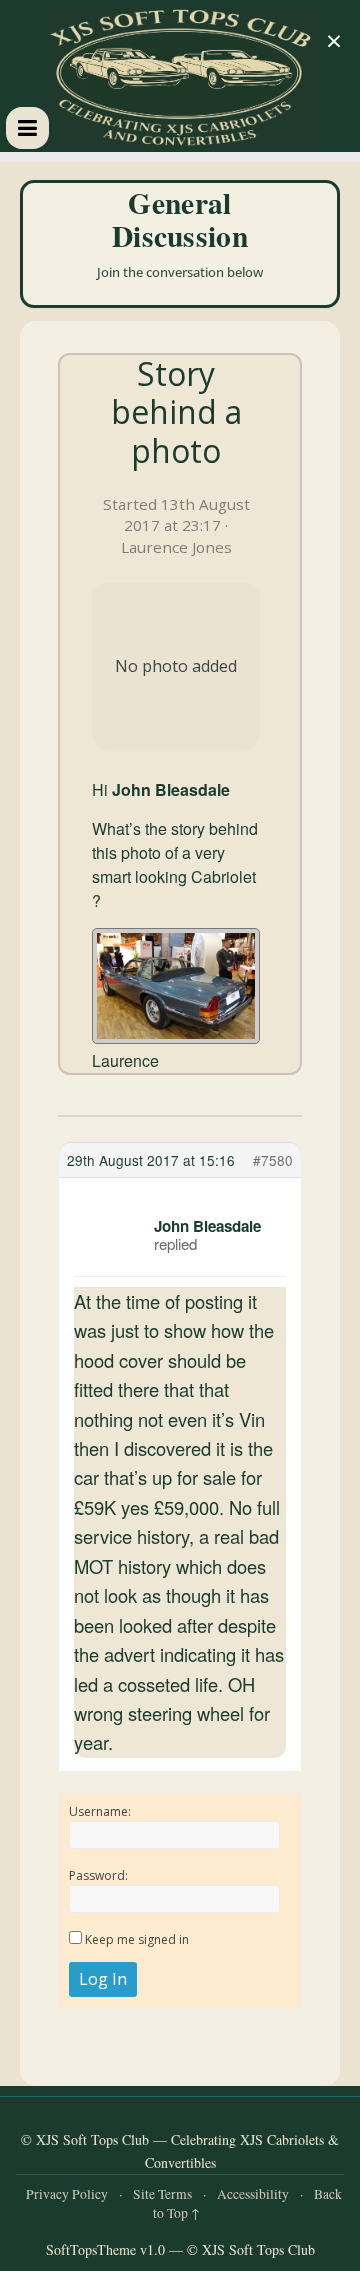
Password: (98, 1875)
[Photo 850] (176, 986)
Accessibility (253, 2194)
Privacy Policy (67, 2194)
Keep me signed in (137, 1939)
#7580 (273, 1160)
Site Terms (162, 2194)
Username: (100, 1811)
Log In (103, 1979)
